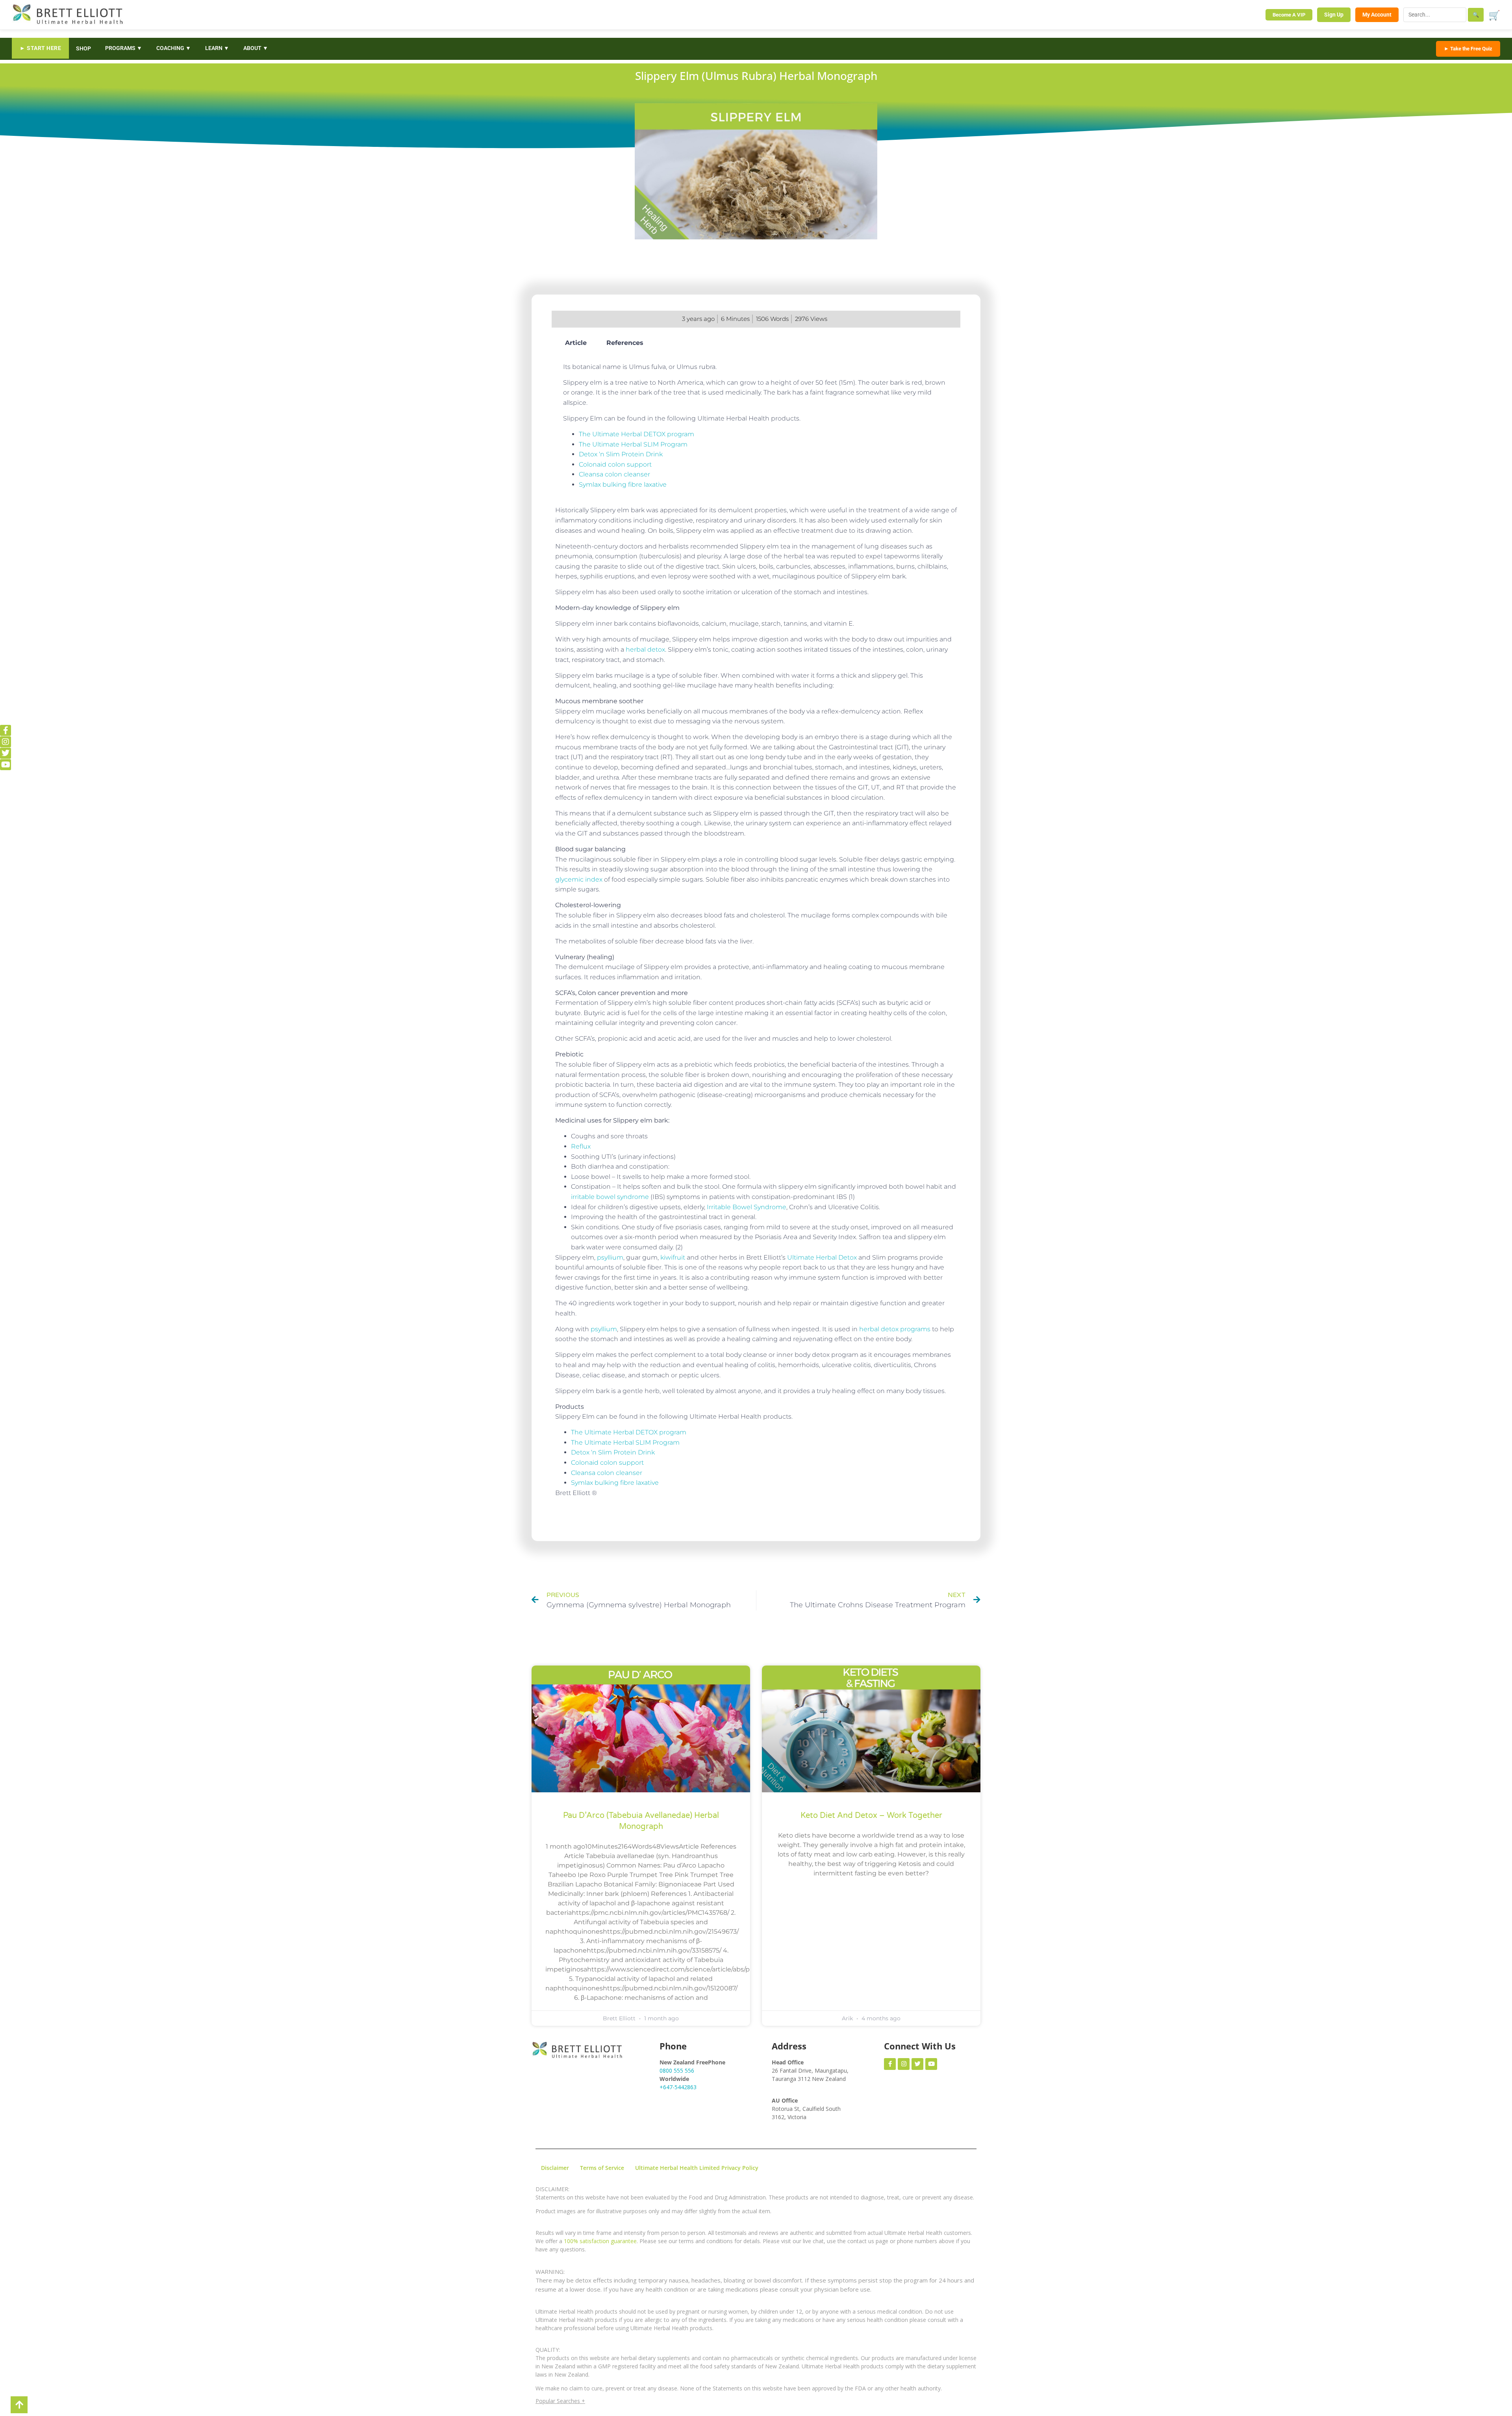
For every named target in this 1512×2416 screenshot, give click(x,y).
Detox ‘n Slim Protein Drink (621, 454)
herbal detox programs (895, 1329)
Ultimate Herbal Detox (822, 1257)
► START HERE (40, 48)
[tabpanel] (756, 426)
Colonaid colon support (615, 464)
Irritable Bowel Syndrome (747, 1207)
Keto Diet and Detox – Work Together (871, 1816)
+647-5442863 (678, 2087)
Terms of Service (602, 2168)
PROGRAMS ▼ (124, 48)
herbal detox (645, 649)
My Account (1377, 15)
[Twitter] (6, 753)
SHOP (83, 48)
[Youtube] (6, 765)
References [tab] (625, 343)
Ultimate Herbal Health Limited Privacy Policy (697, 2168)
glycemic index (579, 879)
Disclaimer (555, 2168)
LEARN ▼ (217, 48)
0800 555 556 (677, 2070)
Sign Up (1334, 15)
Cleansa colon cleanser (614, 474)
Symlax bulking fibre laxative (623, 484)
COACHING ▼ (174, 48)
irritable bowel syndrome (611, 1197)
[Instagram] (6, 742)
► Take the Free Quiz (1468, 49)
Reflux (581, 1146)
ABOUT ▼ (256, 48)
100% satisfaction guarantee (600, 2241)
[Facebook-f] (6, 730)
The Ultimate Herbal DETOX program (636, 434)
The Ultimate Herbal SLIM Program (633, 444)
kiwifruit (673, 1257)
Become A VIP (1289, 15)
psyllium (610, 1257)
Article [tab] (576, 343)
